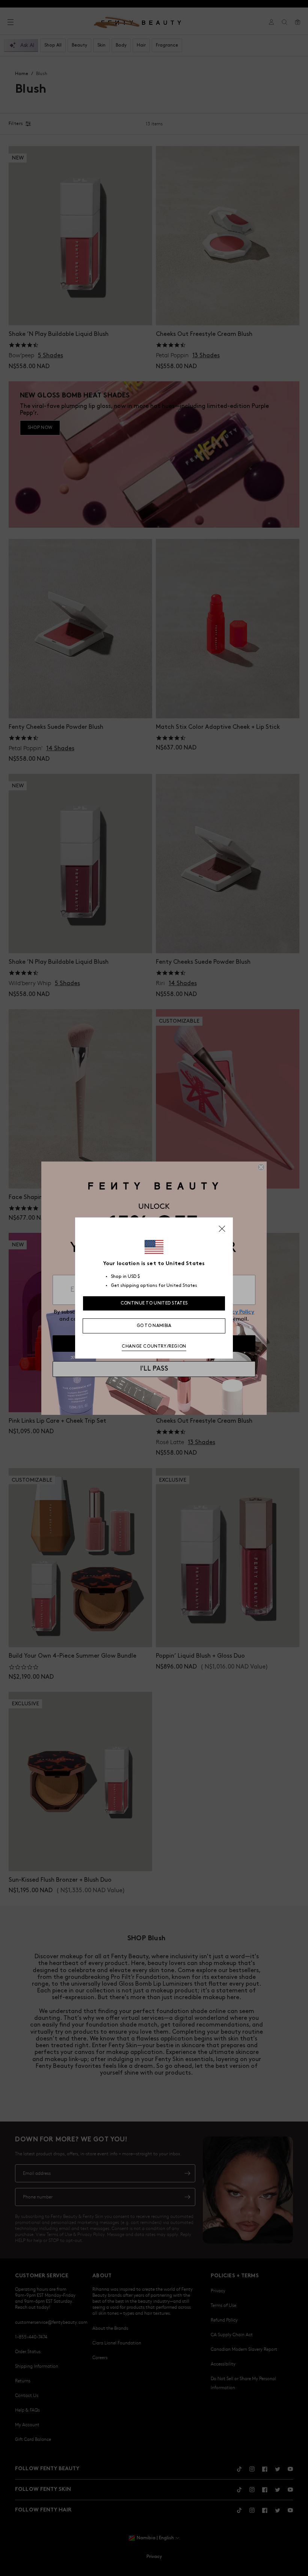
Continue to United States (154, 1303)
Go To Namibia (154, 1326)
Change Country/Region (154, 1346)
